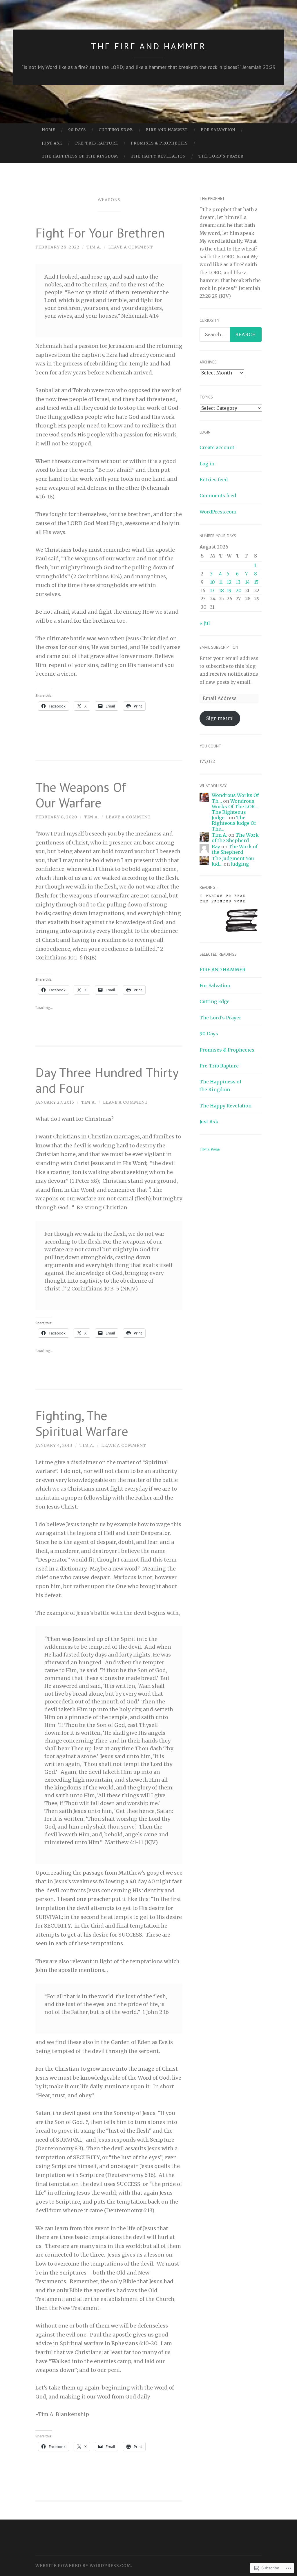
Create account (217, 447)
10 (212, 582)
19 (229, 590)
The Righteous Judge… (229, 815)
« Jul (205, 623)
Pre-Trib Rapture (97, 143)
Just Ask (52, 143)
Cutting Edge (116, 130)
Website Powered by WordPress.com (83, 2566)
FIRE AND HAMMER (167, 130)
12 (229, 582)
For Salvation (218, 130)
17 (212, 590)
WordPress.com (218, 512)
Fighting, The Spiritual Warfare (82, 1423)
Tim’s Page (210, 1149)
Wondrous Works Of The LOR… (235, 804)
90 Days (77, 130)
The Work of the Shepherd (235, 838)
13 (238, 582)
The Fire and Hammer (148, 46)
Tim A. (94, 247)
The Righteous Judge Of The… (234, 823)
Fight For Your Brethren (100, 233)
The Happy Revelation (158, 156)
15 (256, 582)
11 (221, 582)
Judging (240, 864)
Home (49, 130)
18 (221, 590)
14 (247, 582)
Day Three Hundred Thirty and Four (107, 1080)
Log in (207, 464)
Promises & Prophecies (159, 143)
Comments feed (218, 496)
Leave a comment (131, 247)
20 (239, 590)
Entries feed (214, 480)
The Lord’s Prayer (221, 156)
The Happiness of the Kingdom (80, 156)
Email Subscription (219, 647)
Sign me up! (220, 718)
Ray (216, 847)
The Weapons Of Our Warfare (81, 795)
